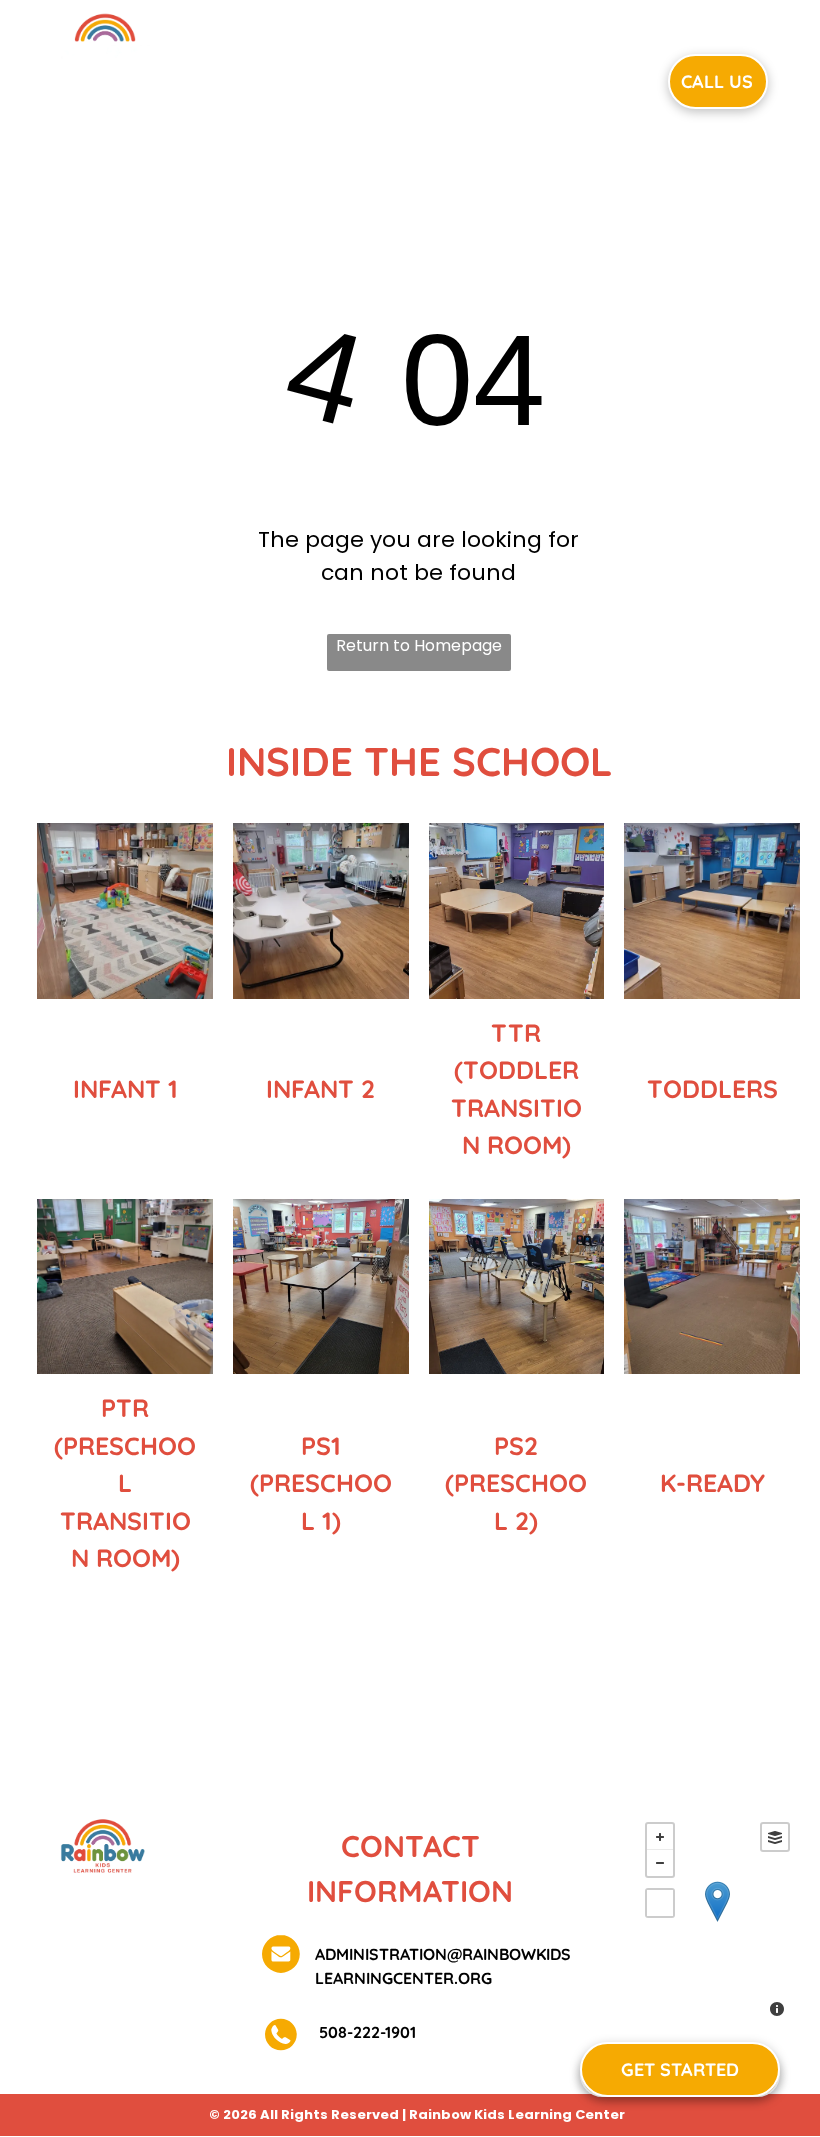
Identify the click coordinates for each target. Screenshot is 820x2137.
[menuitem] (280, 79)
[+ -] (717, 1922)
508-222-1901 (365, 2032)
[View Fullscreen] (660, 1903)
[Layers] (775, 1837)
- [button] (660, 1863)
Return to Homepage (419, 645)
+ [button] (660, 1837)
